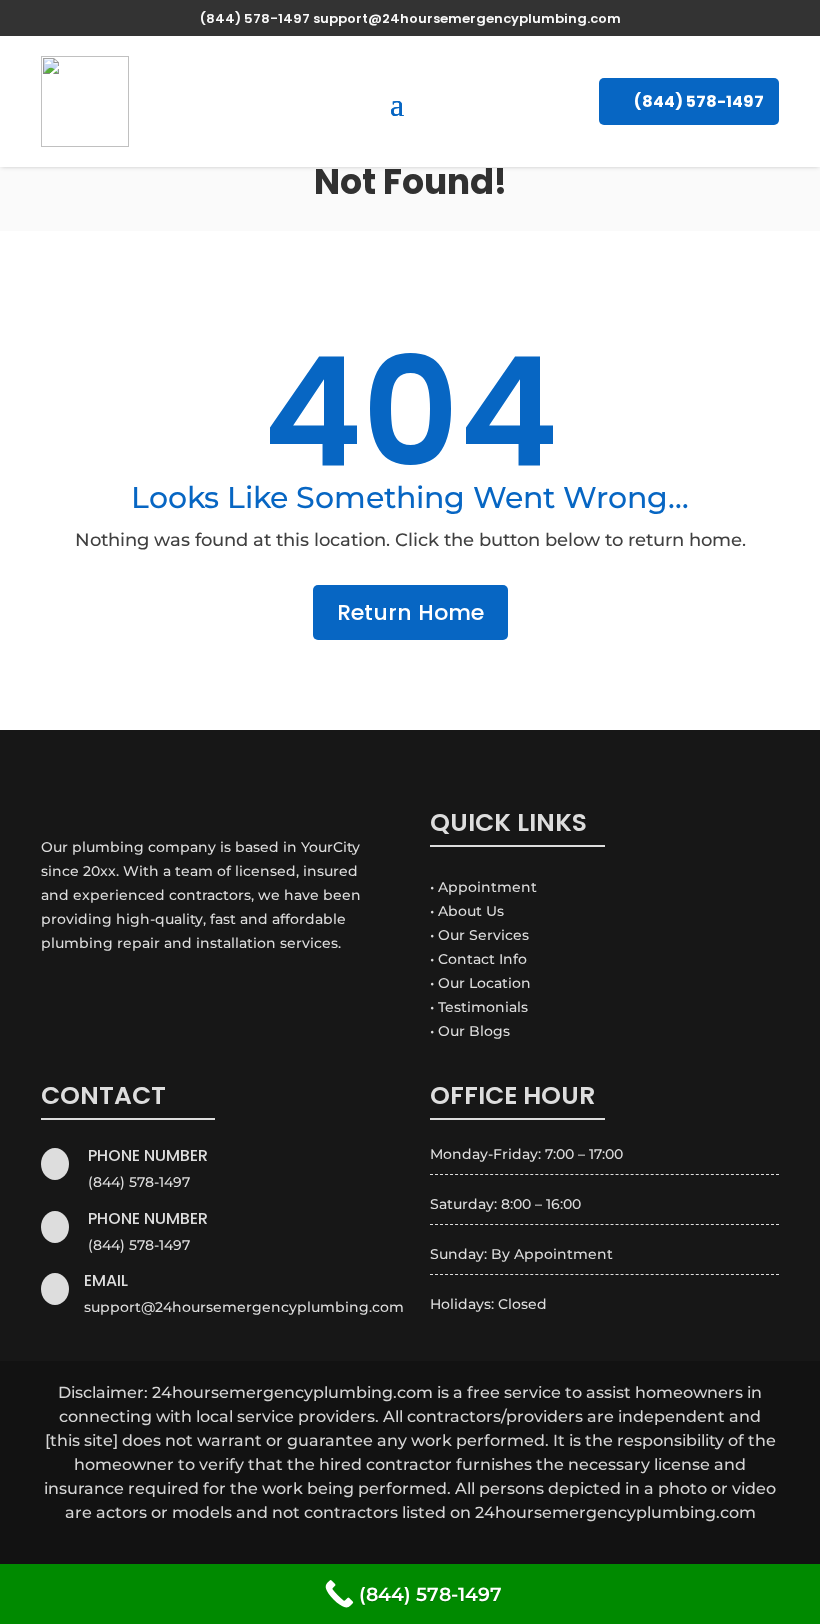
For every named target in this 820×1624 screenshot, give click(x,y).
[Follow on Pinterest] (386, 1553)
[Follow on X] (338, 1553)
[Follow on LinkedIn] (434, 1553)
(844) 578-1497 (699, 101)
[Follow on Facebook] (290, 1553)
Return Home (410, 612)
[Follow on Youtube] (482, 1553)
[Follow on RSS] (530, 1553)
